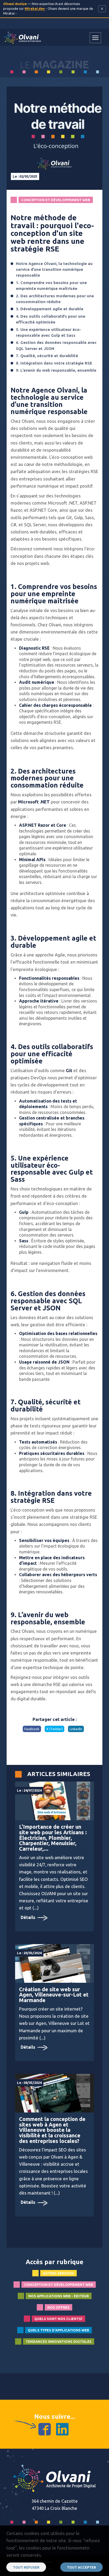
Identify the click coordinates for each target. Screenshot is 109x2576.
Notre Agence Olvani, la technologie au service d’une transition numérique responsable (54, 269)
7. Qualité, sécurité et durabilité (47, 356)
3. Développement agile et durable (50, 309)
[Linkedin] (62, 2429)
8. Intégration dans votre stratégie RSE (54, 363)
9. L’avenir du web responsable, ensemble (56, 370)
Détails (28, 1917)
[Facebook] (45, 2429)
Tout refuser (26, 2567)
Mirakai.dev (35, 8)
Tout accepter (81, 2567)
